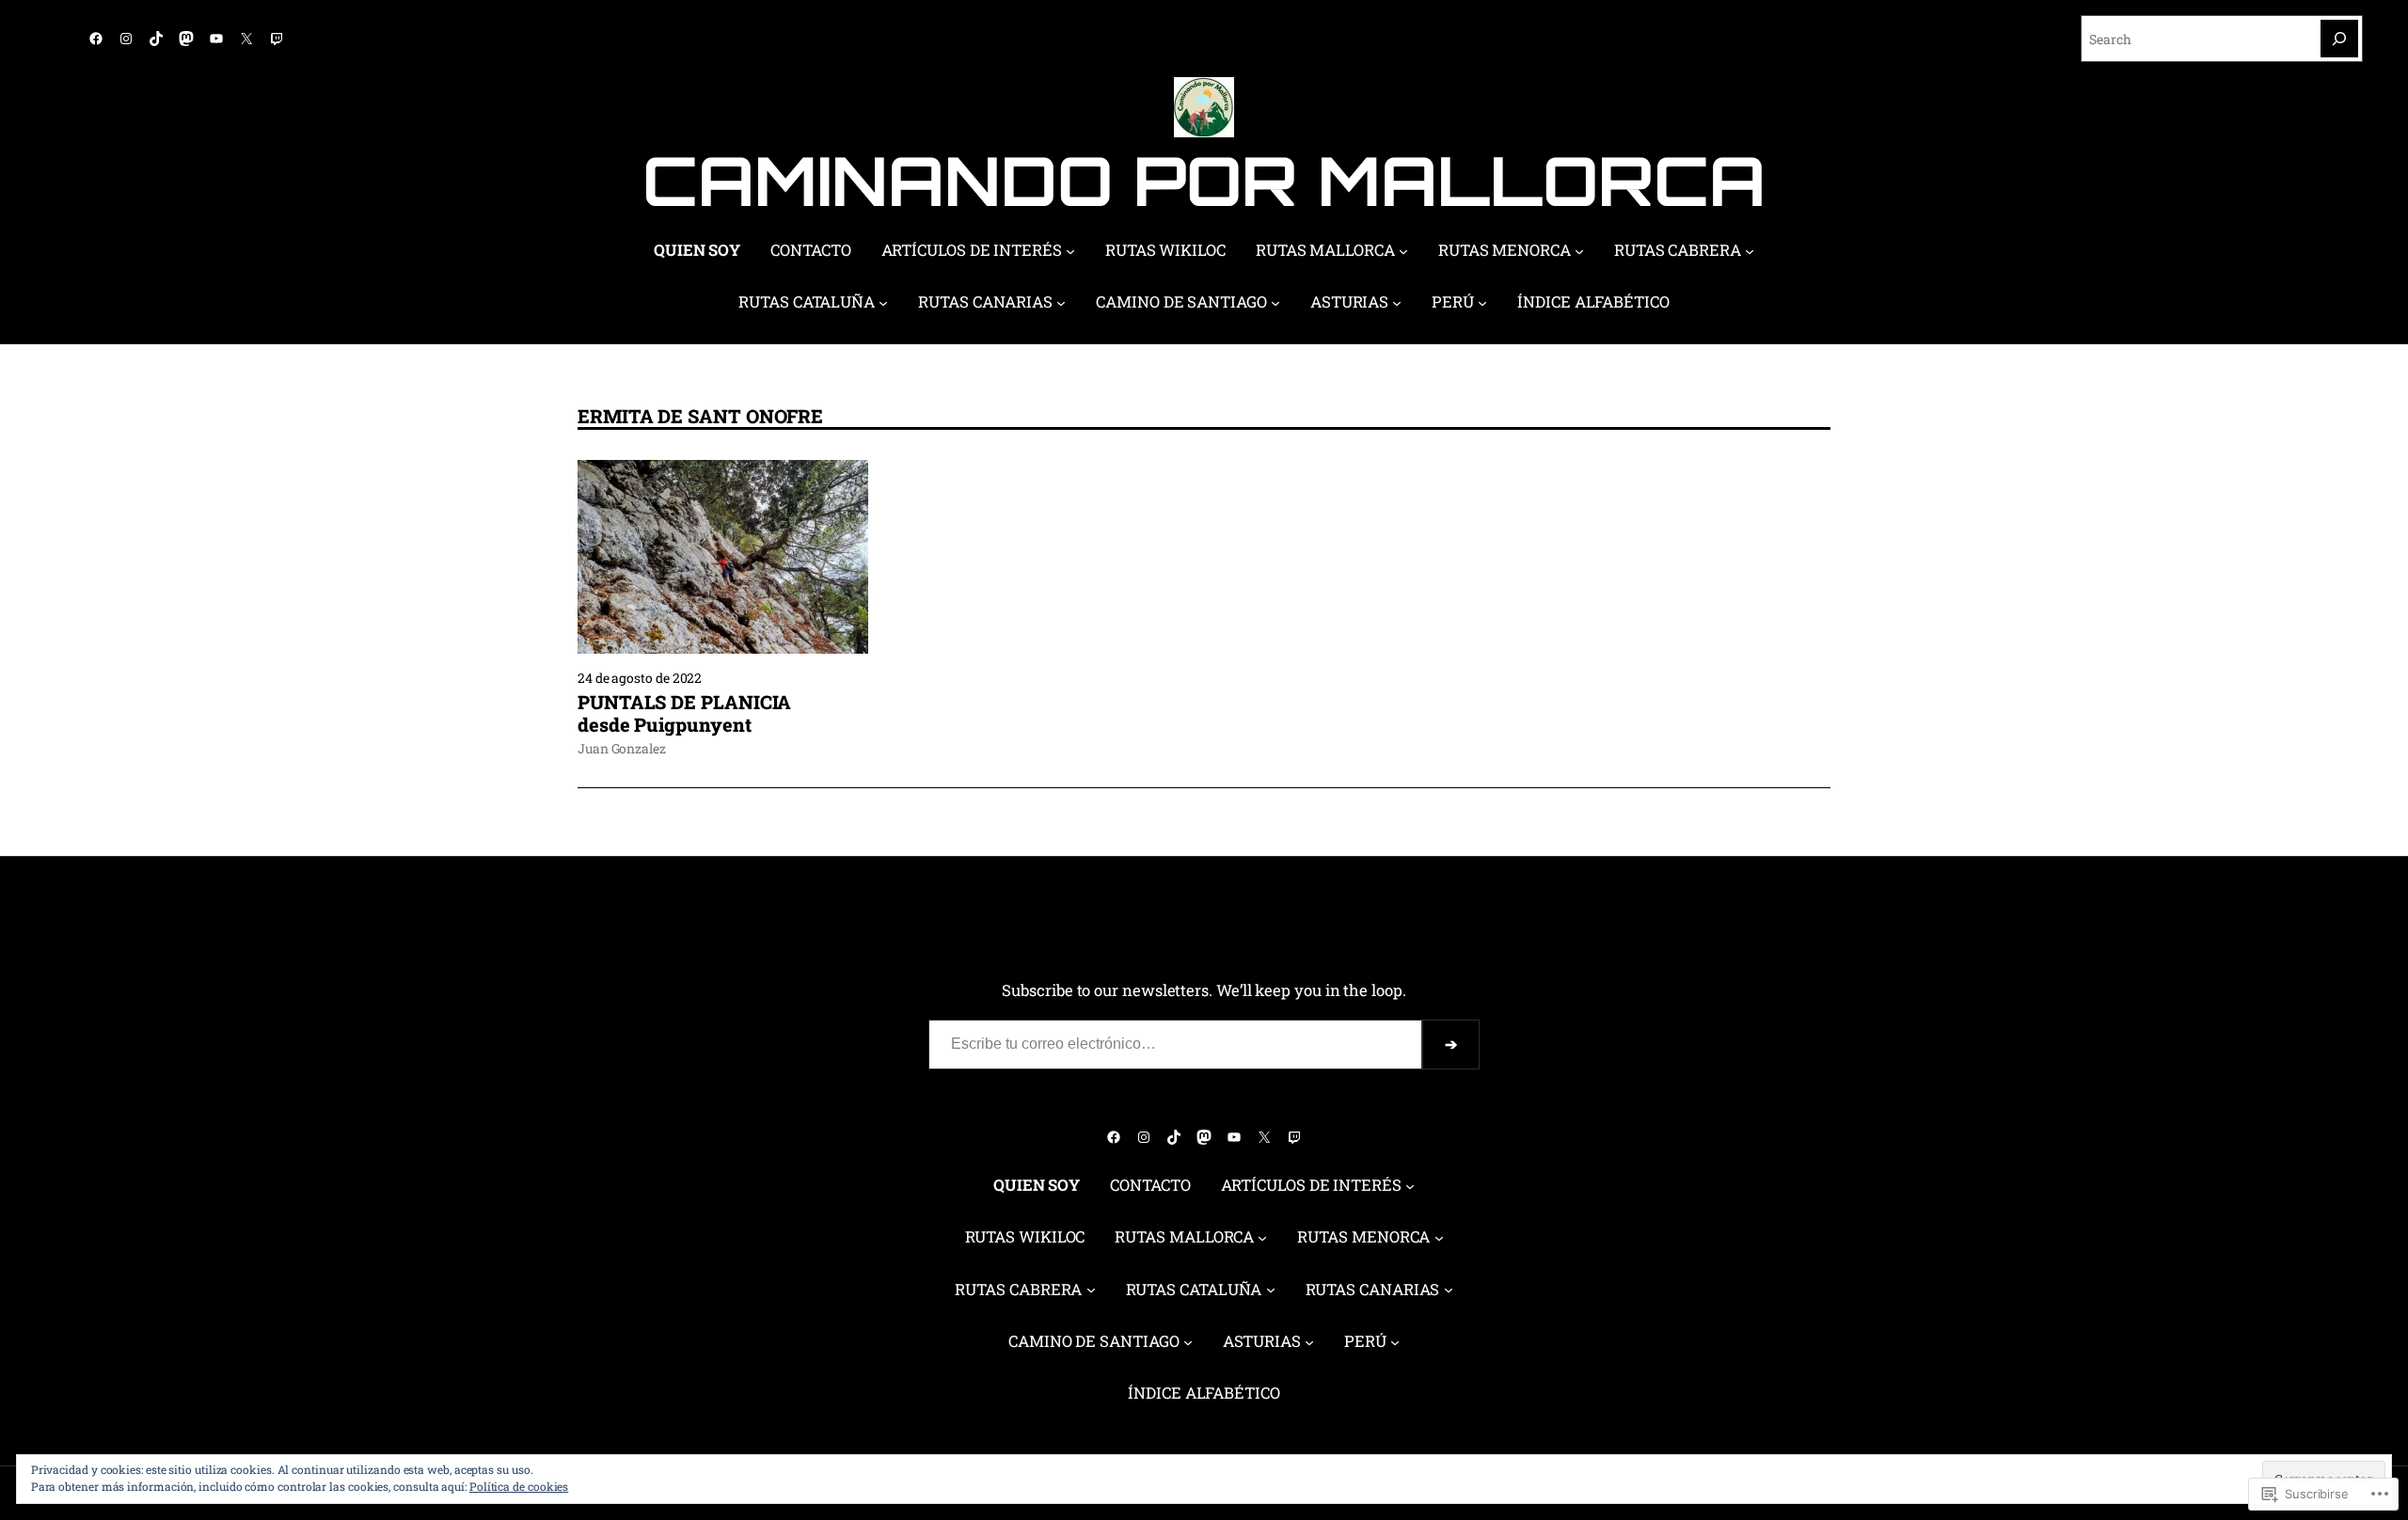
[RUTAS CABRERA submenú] (1750, 251)
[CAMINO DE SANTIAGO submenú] (1275, 303)
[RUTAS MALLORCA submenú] (1403, 251)
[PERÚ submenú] (1482, 303)
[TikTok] (156, 39)
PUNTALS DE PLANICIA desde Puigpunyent (684, 713)
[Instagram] (126, 39)
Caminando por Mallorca (1204, 180)
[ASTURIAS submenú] (1397, 303)
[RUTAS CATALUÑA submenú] (883, 303)
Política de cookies (519, 1486)
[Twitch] (277, 39)
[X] (246, 39)
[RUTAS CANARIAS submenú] (1061, 303)
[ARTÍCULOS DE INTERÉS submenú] (1070, 251)
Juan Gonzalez (622, 748)
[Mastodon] (186, 39)
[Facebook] (96, 39)
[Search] (2339, 39)
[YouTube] (216, 39)
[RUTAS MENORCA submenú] (1579, 251)
